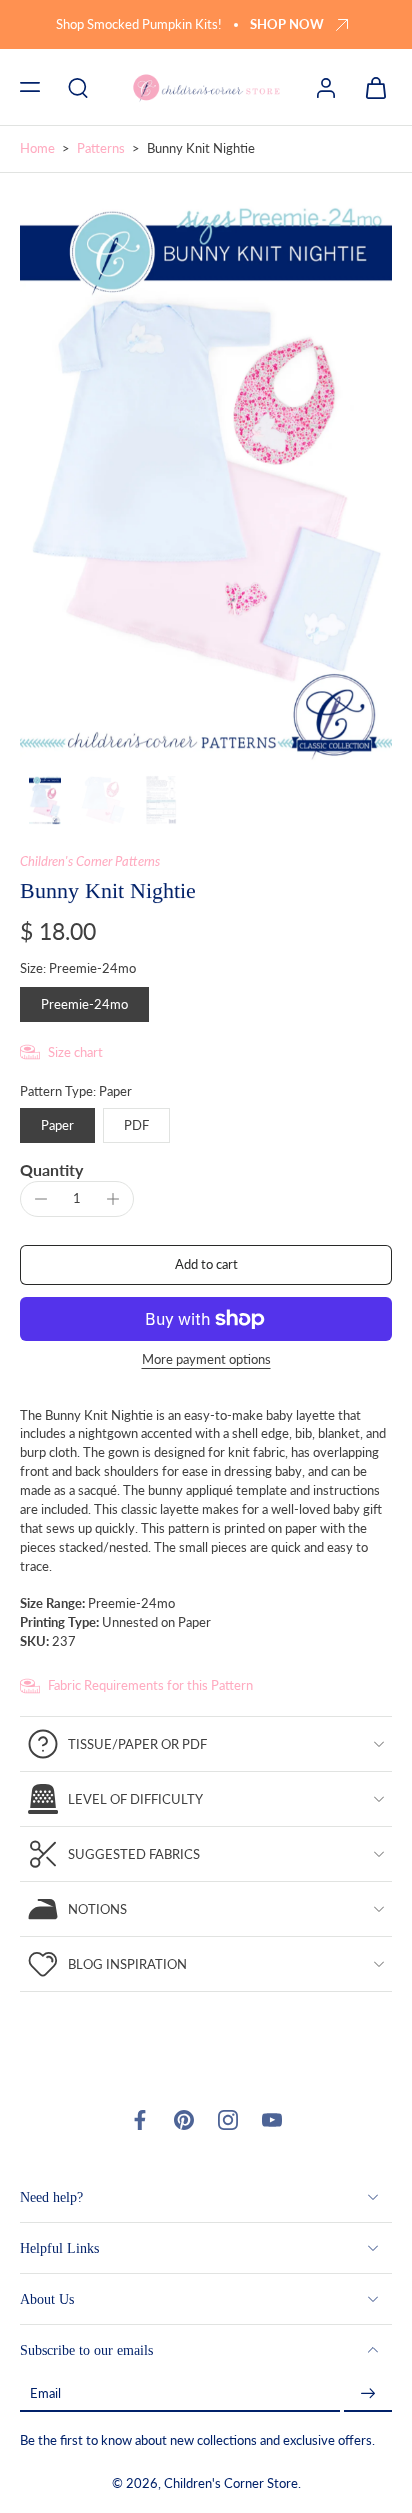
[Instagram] (228, 2120)
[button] (30, 87)
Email (45, 2394)
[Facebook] (140, 2120)
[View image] (45, 800)
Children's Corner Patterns (90, 861)
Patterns (101, 148)
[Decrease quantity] (41, 1199)
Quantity (51, 1169)
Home (37, 148)
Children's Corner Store (231, 2484)
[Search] (78, 87)
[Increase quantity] (113, 1199)
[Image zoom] (206, 478)
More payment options (206, 1360)
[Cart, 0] (370, 87)
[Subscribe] (368, 2394)
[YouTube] (272, 2120)
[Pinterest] (184, 2120)
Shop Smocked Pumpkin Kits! (139, 24)
